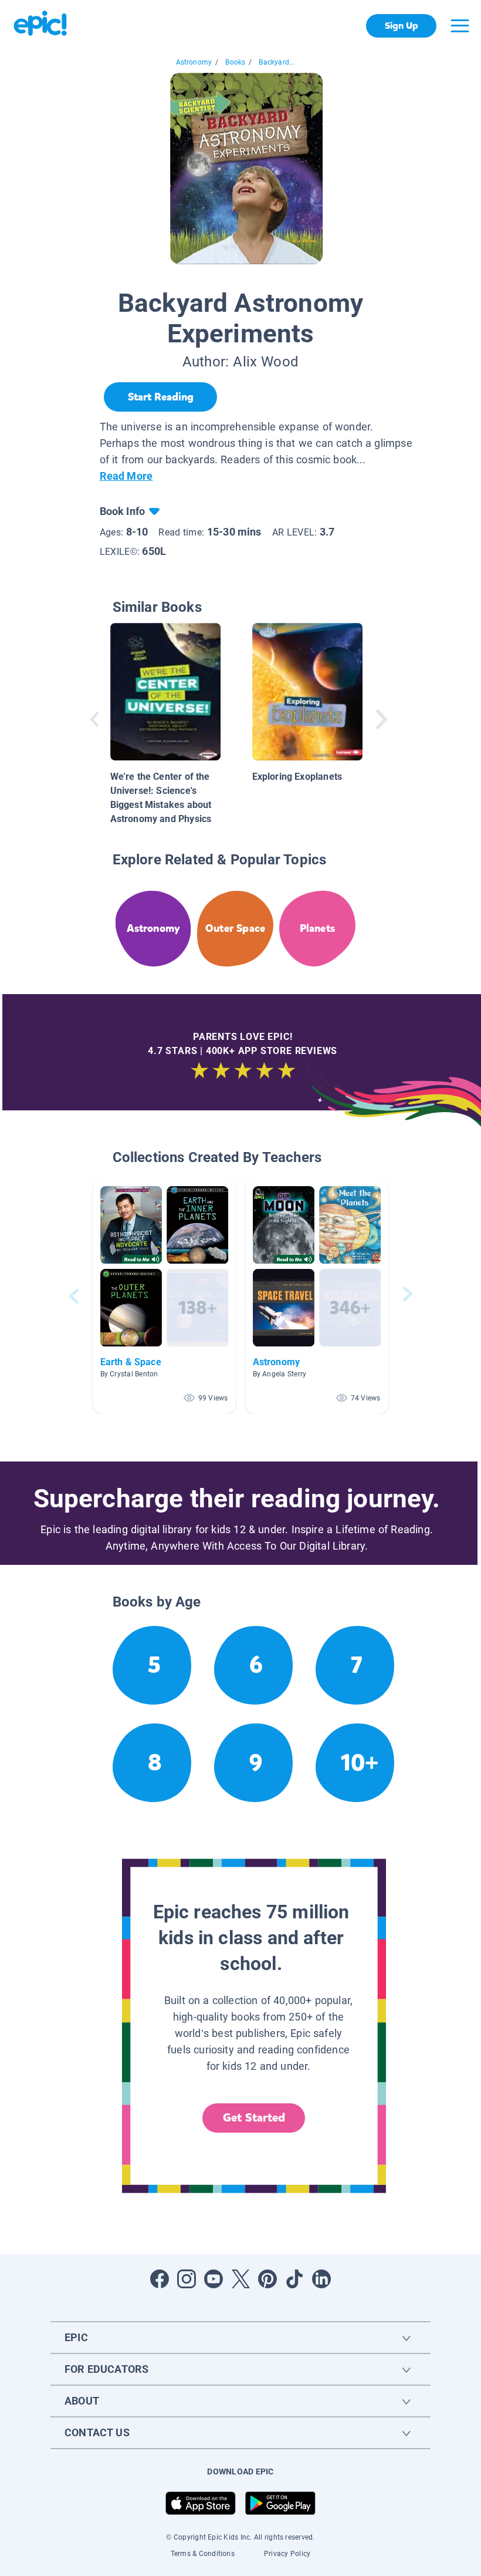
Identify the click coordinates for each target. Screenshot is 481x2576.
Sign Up (402, 26)
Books (235, 62)
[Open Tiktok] (294, 2279)
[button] (164, 1296)
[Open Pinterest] (267, 2279)
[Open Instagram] (187, 2279)
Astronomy (194, 62)
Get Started (254, 2118)
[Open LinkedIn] (321, 2279)
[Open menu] (460, 26)
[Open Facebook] (160, 2279)
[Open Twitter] (240, 2279)
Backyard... (277, 62)
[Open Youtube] (214, 2279)
